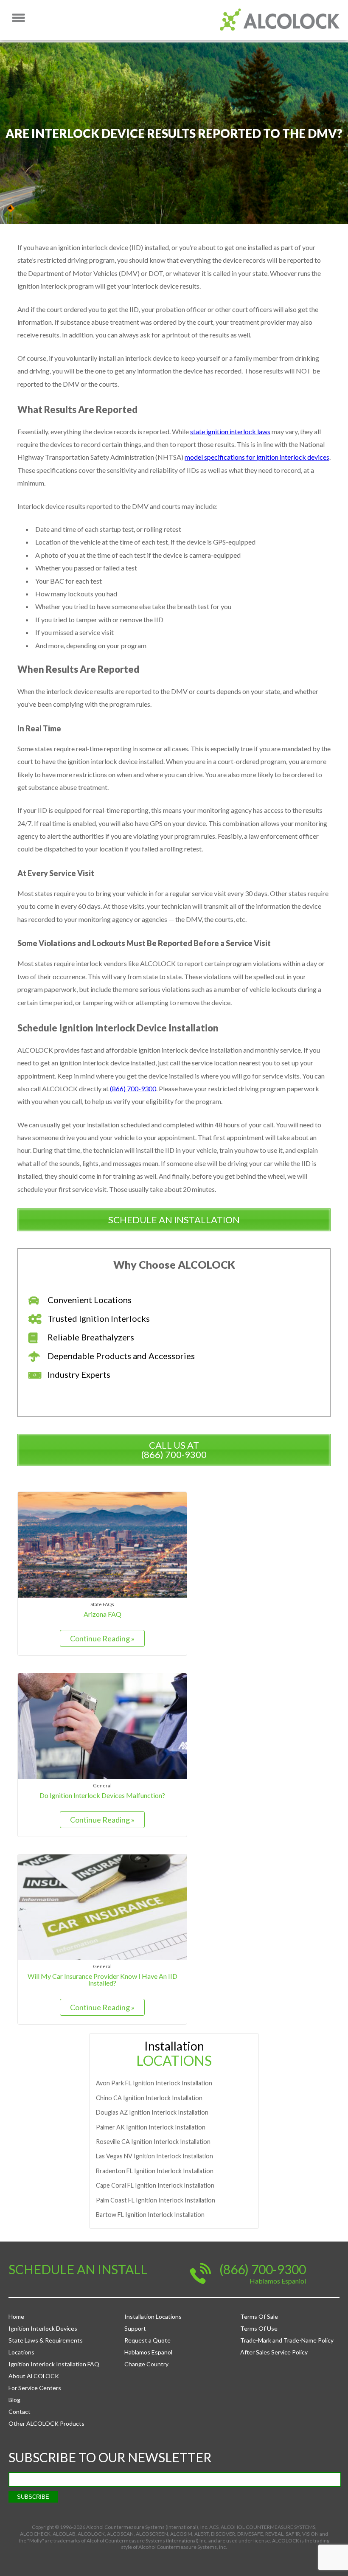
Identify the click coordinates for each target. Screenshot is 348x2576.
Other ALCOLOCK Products (46, 2423)
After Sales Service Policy (274, 2352)
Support (135, 2328)
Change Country (146, 2364)
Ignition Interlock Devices (43, 2328)
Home (16, 2316)
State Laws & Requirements (46, 2340)
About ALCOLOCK (34, 2376)
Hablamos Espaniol (278, 2281)
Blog (14, 2400)
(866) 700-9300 (133, 1089)
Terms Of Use (259, 2328)
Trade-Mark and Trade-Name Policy (287, 2340)
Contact (20, 2412)
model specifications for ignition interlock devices (257, 457)
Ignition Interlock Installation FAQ (54, 2364)
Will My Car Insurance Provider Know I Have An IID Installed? (102, 1979)
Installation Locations (153, 2316)
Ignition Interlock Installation (154, 2083)
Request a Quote (147, 2340)
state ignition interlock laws (230, 431)
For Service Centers (35, 2388)
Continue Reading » (102, 1638)
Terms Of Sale (259, 2316)
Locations (21, 2352)
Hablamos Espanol (148, 2352)
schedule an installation (174, 1220)
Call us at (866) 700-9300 (174, 1450)
